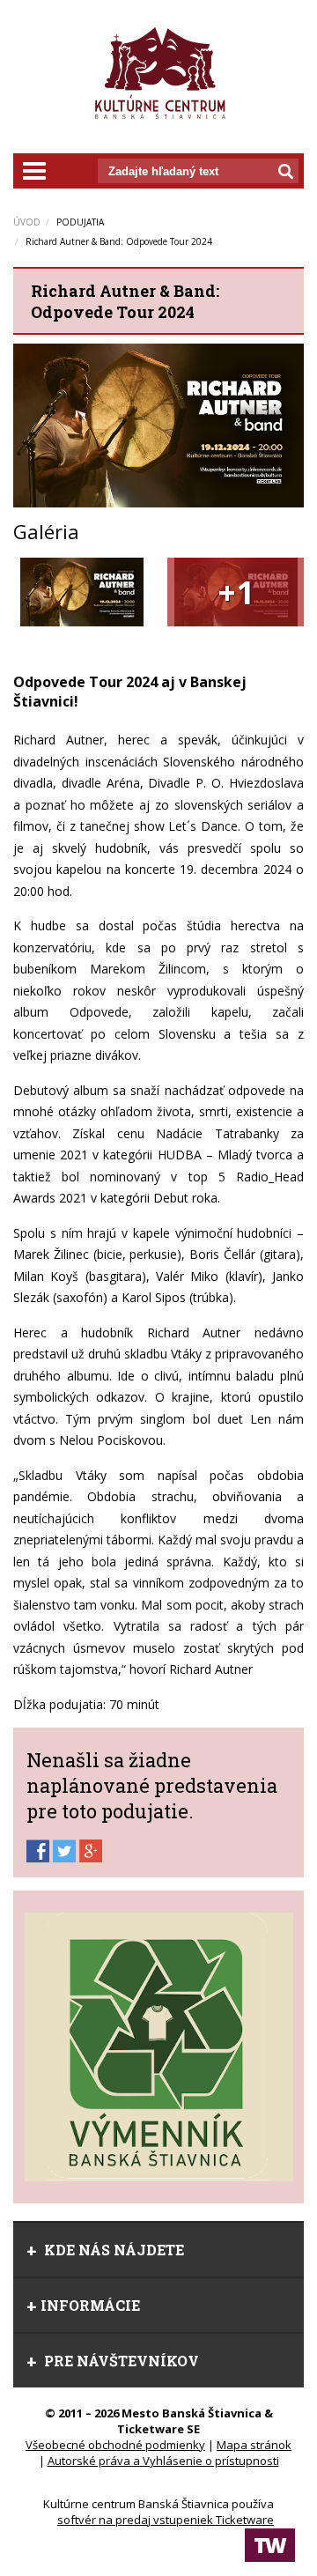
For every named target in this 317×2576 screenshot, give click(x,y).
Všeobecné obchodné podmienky (115, 2445)
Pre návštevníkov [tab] (120, 2361)
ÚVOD (27, 222)
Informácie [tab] (90, 2305)
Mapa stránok (254, 2445)
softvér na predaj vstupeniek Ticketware (166, 2520)
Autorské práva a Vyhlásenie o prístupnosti (163, 2461)
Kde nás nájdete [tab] (112, 2250)
